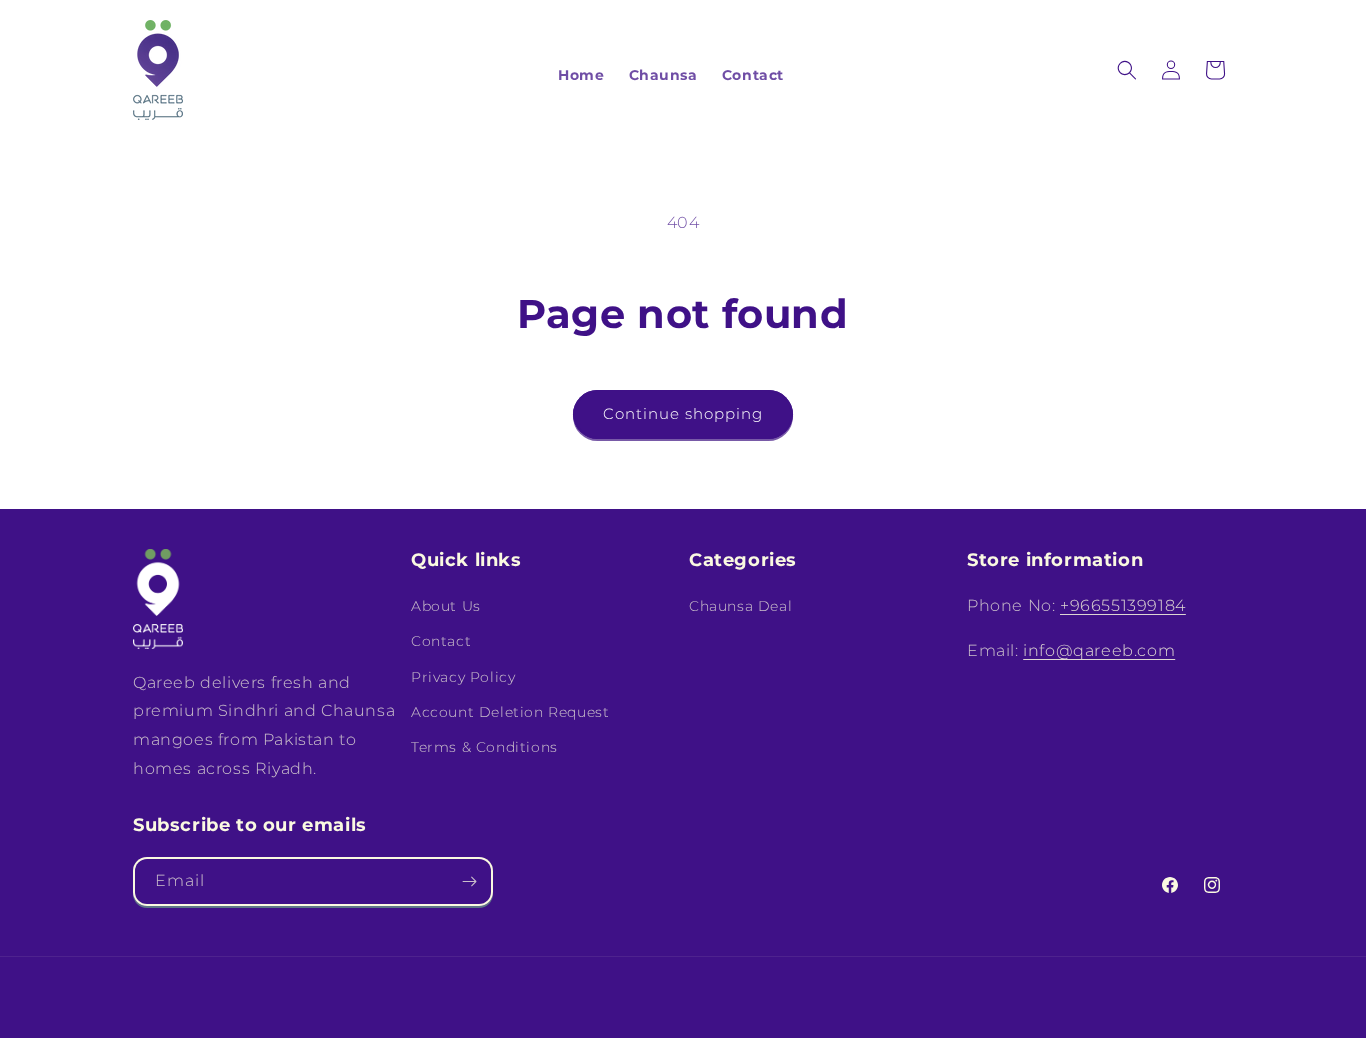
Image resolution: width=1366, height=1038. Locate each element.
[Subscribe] (469, 881)
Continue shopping (683, 413)
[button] (1127, 70)
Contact (441, 641)
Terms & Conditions (484, 747)
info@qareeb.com (1099, 650)
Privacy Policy (463, 677)
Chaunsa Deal (740, 606)
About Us (446, 606)
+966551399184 (1123, 605)
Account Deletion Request (510, 712)
